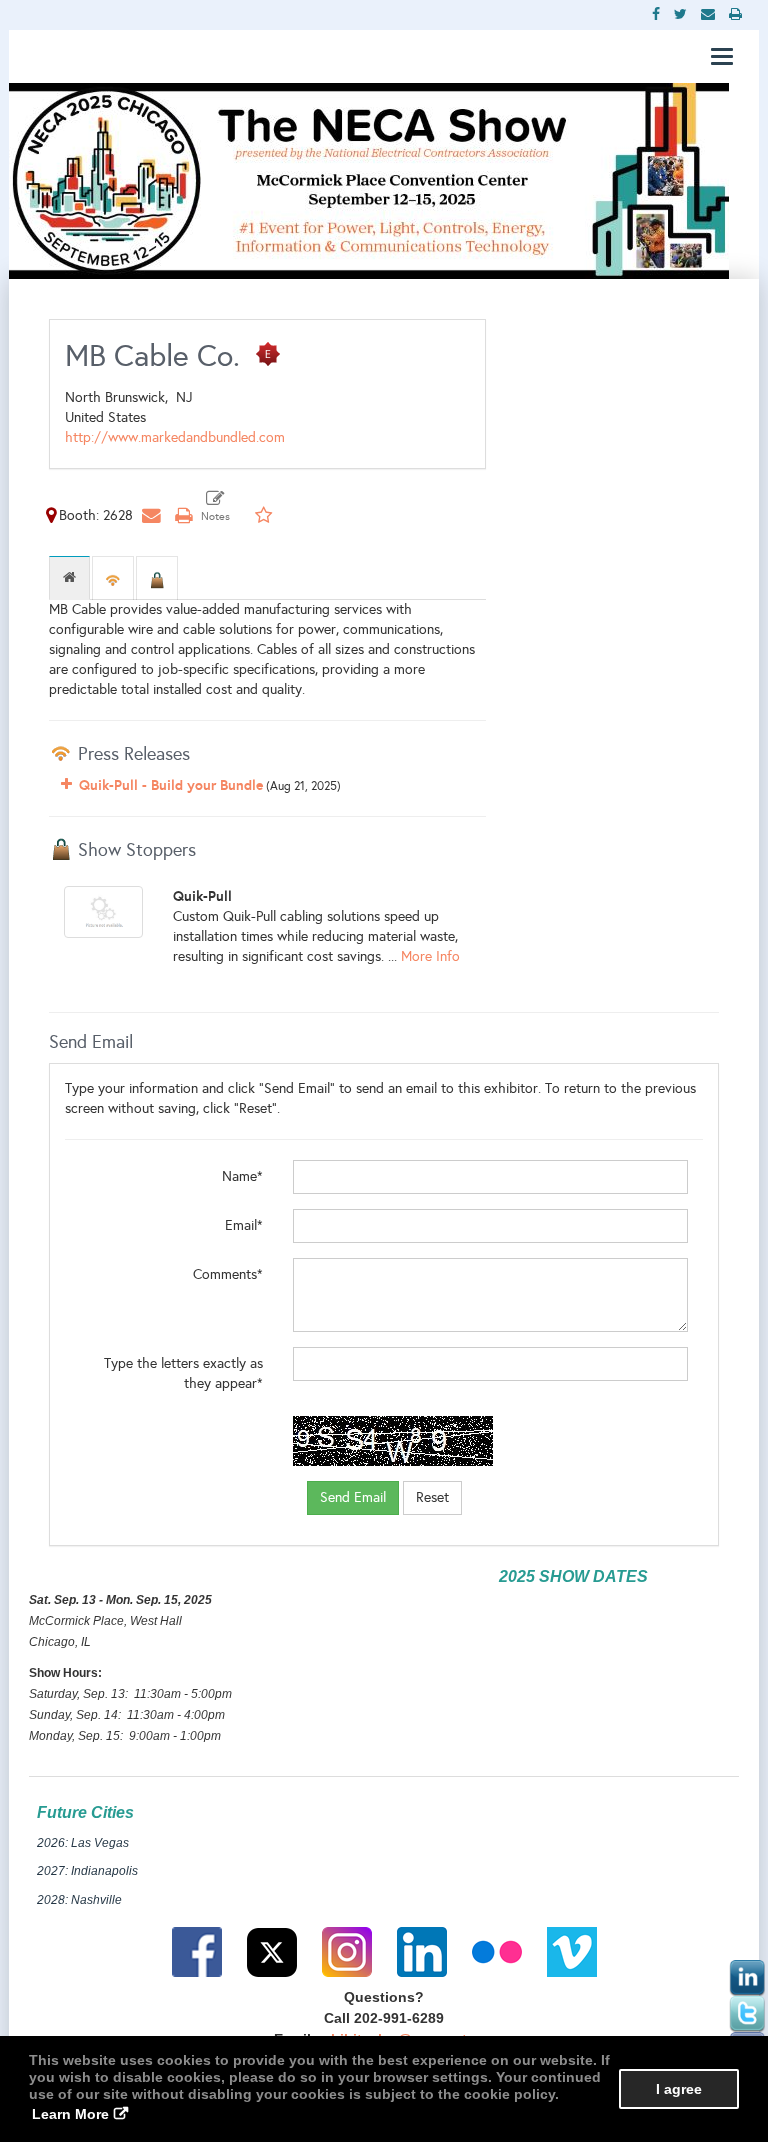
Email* (244, 1225)
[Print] (183, 515)
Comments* (228, 1274)
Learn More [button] (70, 2114)
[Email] (151, 515)
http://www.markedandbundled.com (175, 437)
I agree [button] (679, 2089)
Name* (242, 1176)
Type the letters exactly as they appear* (183, 1373)
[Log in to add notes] (215, 507)
